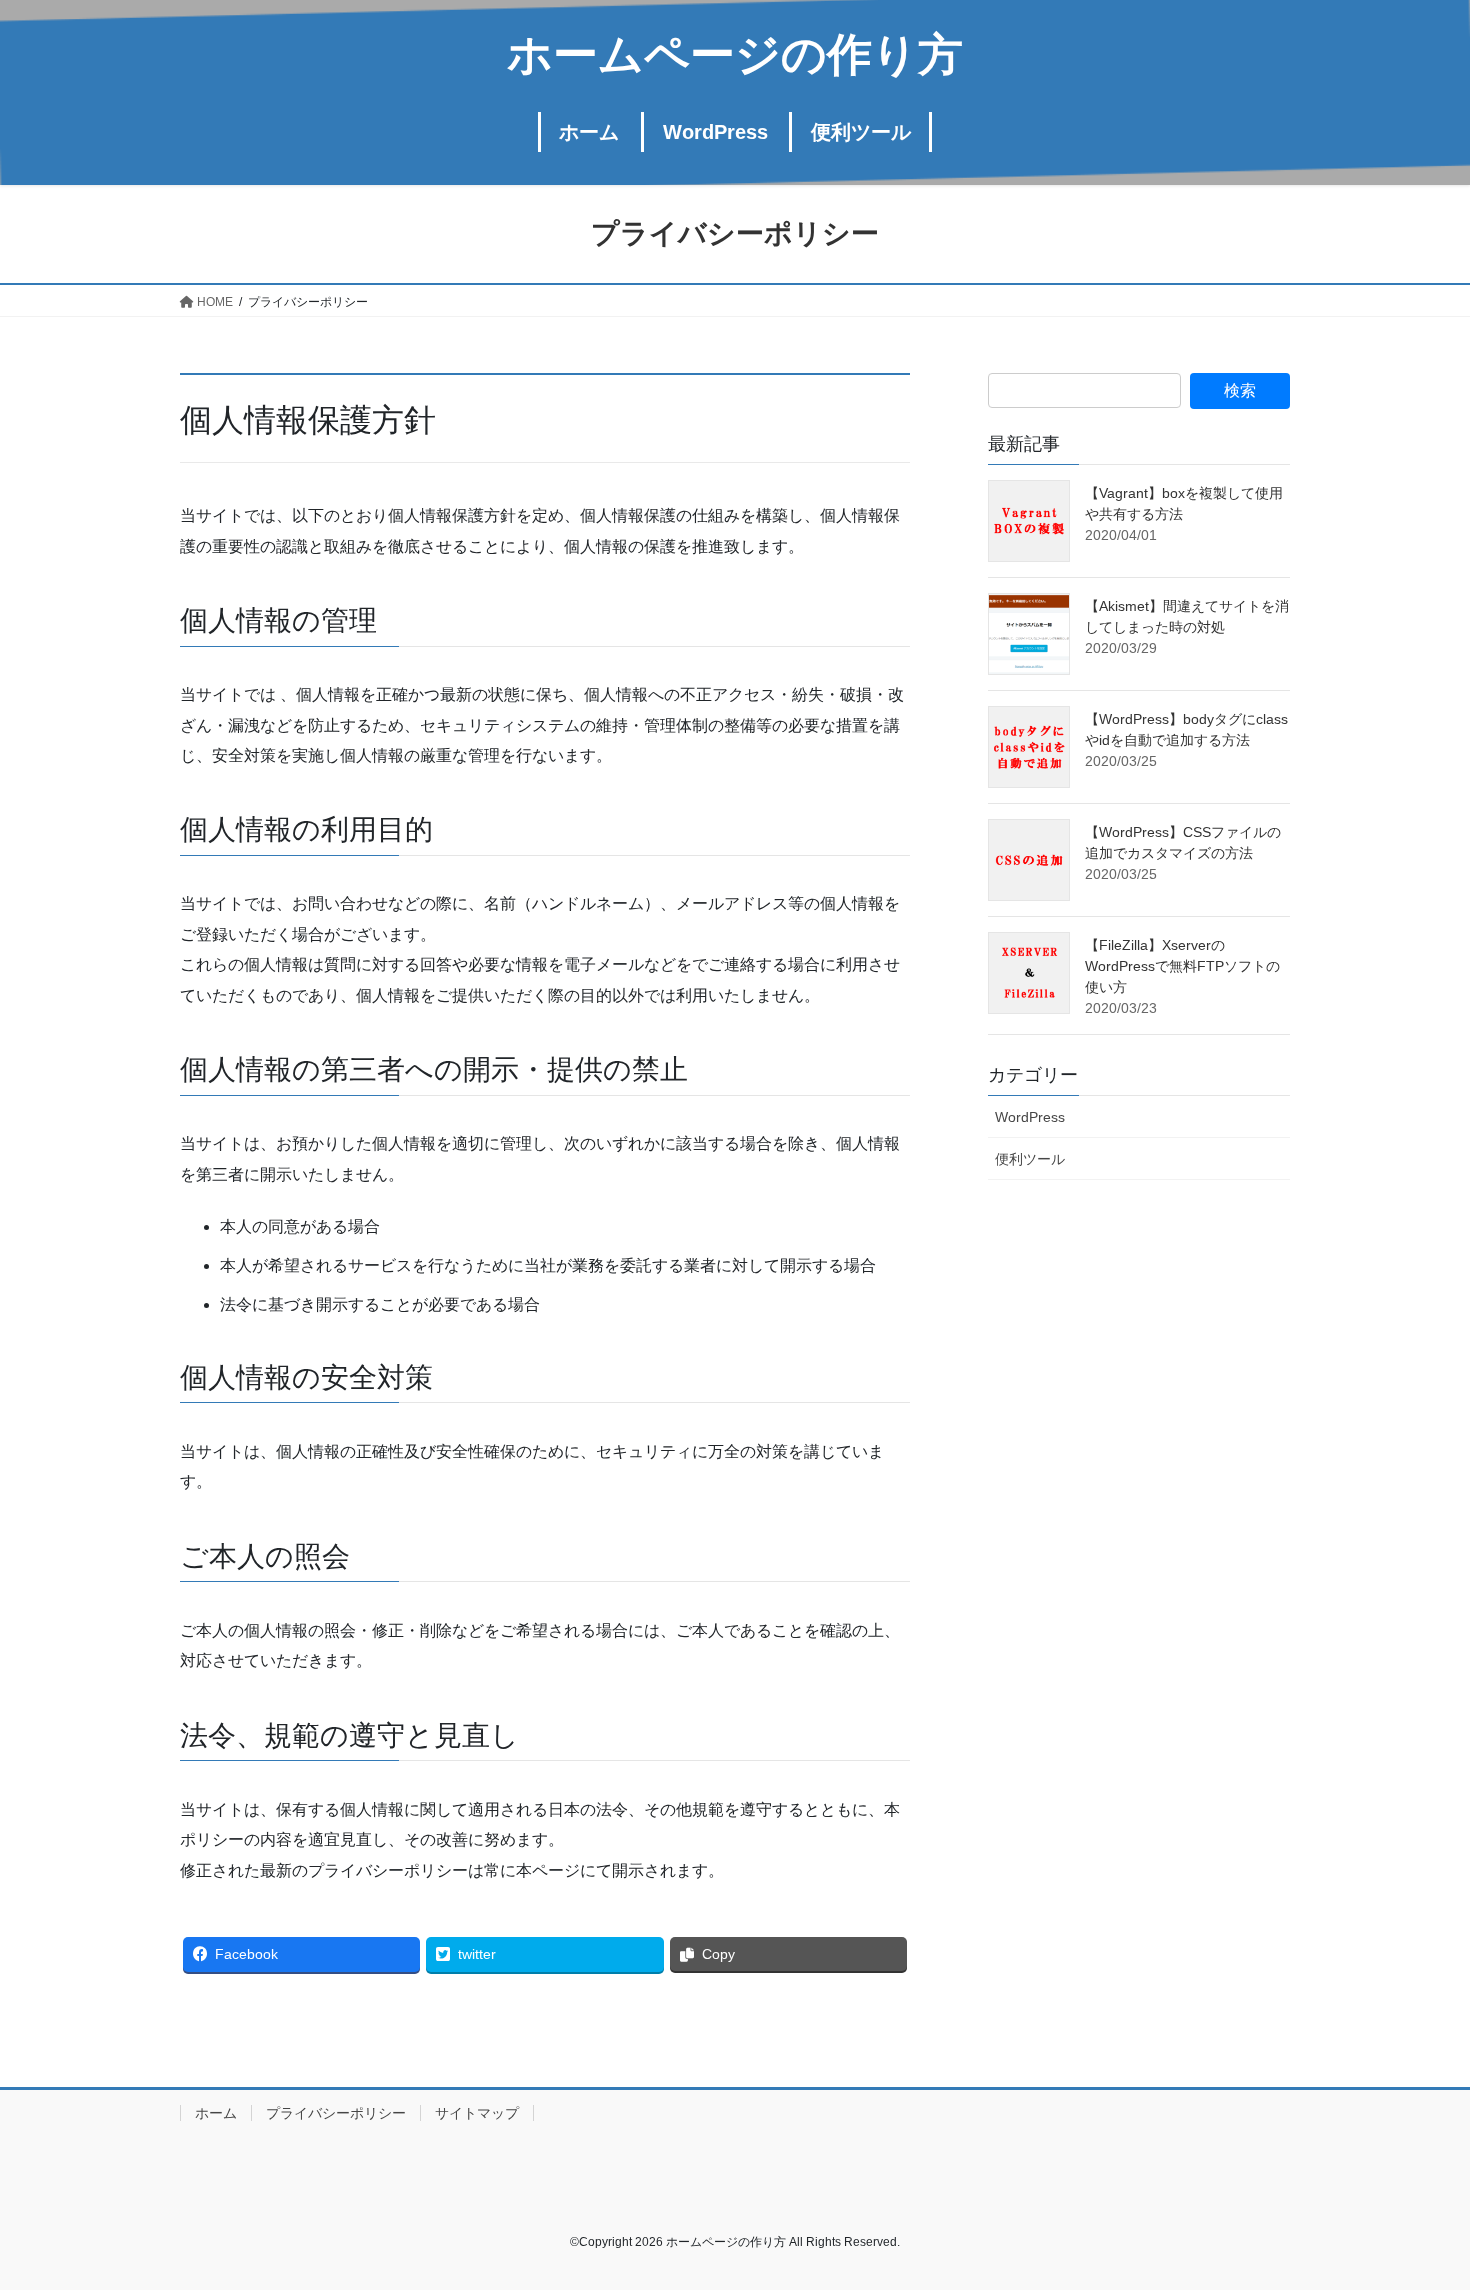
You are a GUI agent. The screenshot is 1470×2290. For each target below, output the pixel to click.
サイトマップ (477, 2113)
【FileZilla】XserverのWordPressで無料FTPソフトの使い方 (1182, 966)
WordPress (1030, 1117)
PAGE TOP (1417, 2203)
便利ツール (1030, 1159)
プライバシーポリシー (336, 2113)
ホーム (216, 2113)
